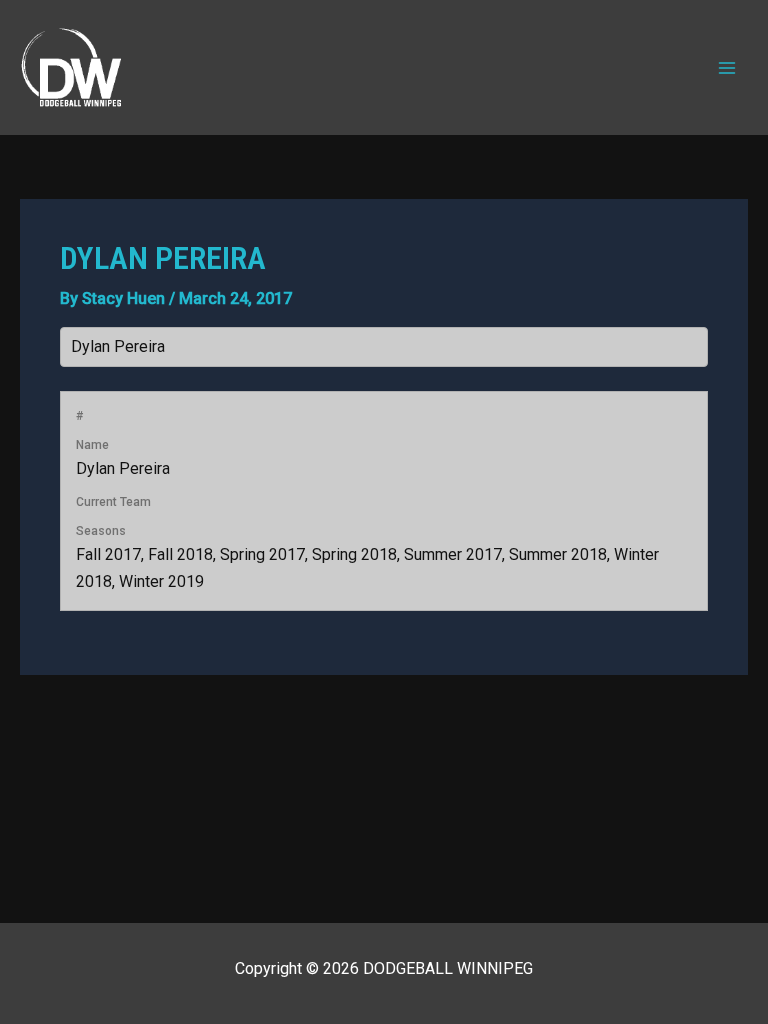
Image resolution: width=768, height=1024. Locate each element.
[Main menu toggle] (727, 67)
